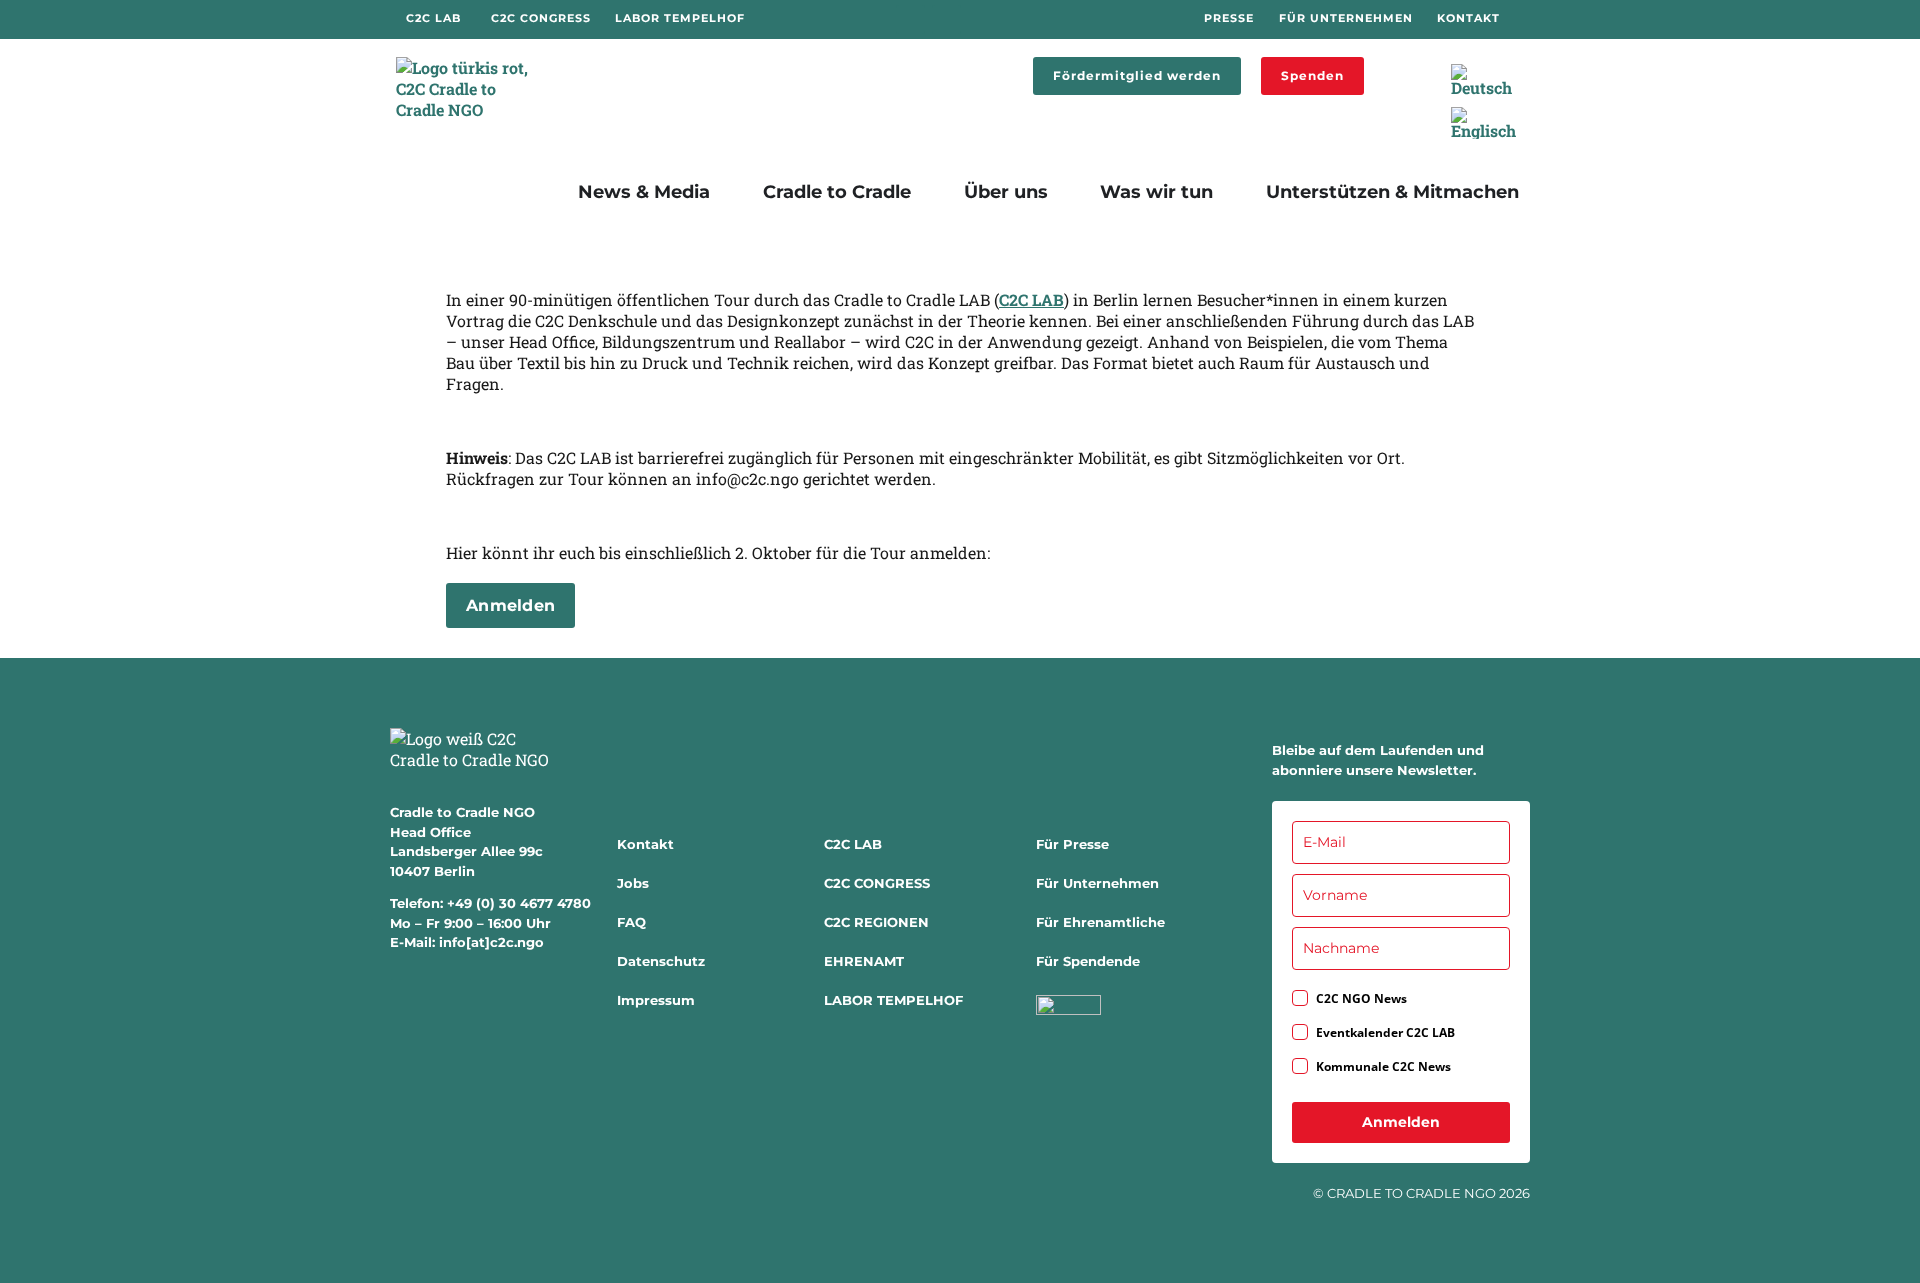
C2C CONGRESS (877, 883)
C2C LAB (1031, 299)
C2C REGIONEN (876, 922)
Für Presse (1072, 844)
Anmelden (1401, 1122)
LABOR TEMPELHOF (893, 1000)
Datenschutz (661, 961)
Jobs (633, 883)
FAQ (631, 922)
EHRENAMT (864, 961)
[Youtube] (1017, 19)
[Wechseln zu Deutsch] (1482, 80)
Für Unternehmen (1097, 883)
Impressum (656, 1000)
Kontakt (645, 844)
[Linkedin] (982, 19)
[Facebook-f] (910, 19)
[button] (1393, 67)
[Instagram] (946, 19)
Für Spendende (1088, 961)
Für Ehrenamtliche (1100, 922)
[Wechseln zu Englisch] (1483, 123)
